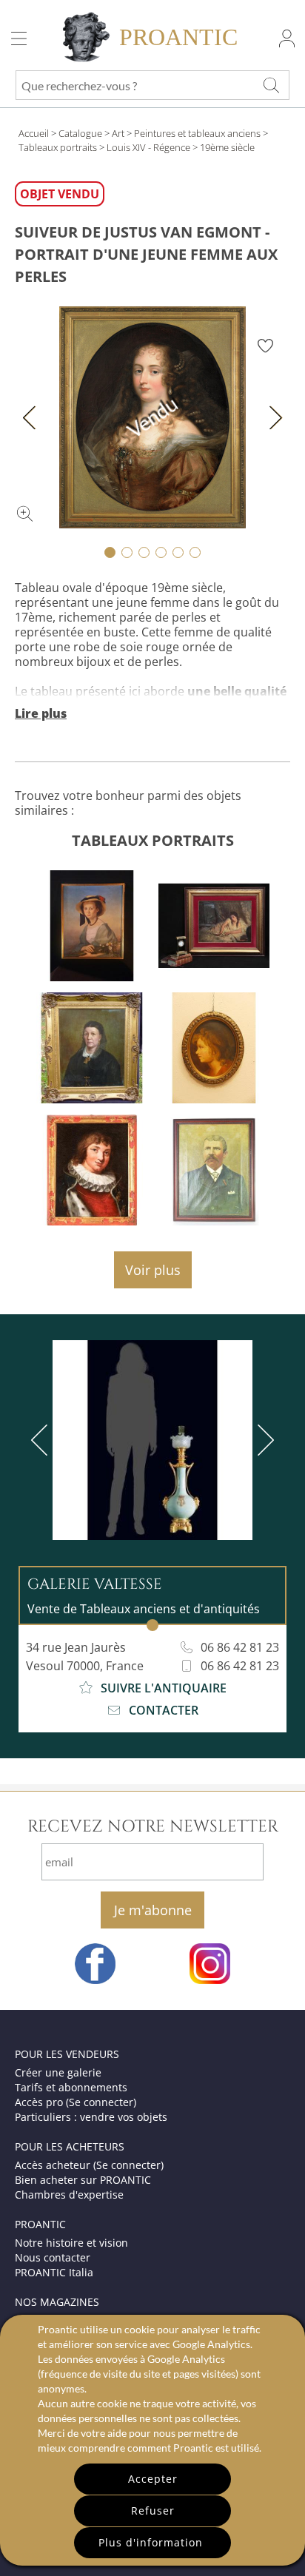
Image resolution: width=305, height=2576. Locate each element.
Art (118, 133)
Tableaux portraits (58, 147)
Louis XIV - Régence (148, 147)
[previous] (42, 1440)
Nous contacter (53, 2257)
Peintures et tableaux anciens (197, 133)
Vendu (153, 417)
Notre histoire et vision (71, 2243)
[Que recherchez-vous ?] (271, 85)
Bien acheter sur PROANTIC (83, 2180)
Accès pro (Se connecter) (76, 2102)
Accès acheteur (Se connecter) (89, 2165)
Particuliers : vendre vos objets (91, 2117)
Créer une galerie (58, 2072)
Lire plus (41, 713)
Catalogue (80, 133)
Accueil (34, 133)
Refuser (153, 2511)
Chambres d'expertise (69, 2195)
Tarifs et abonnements (71, 2087)
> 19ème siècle (224, 147)
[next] (263, 1440)
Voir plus (153, 1270)
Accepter (153, 2479)
